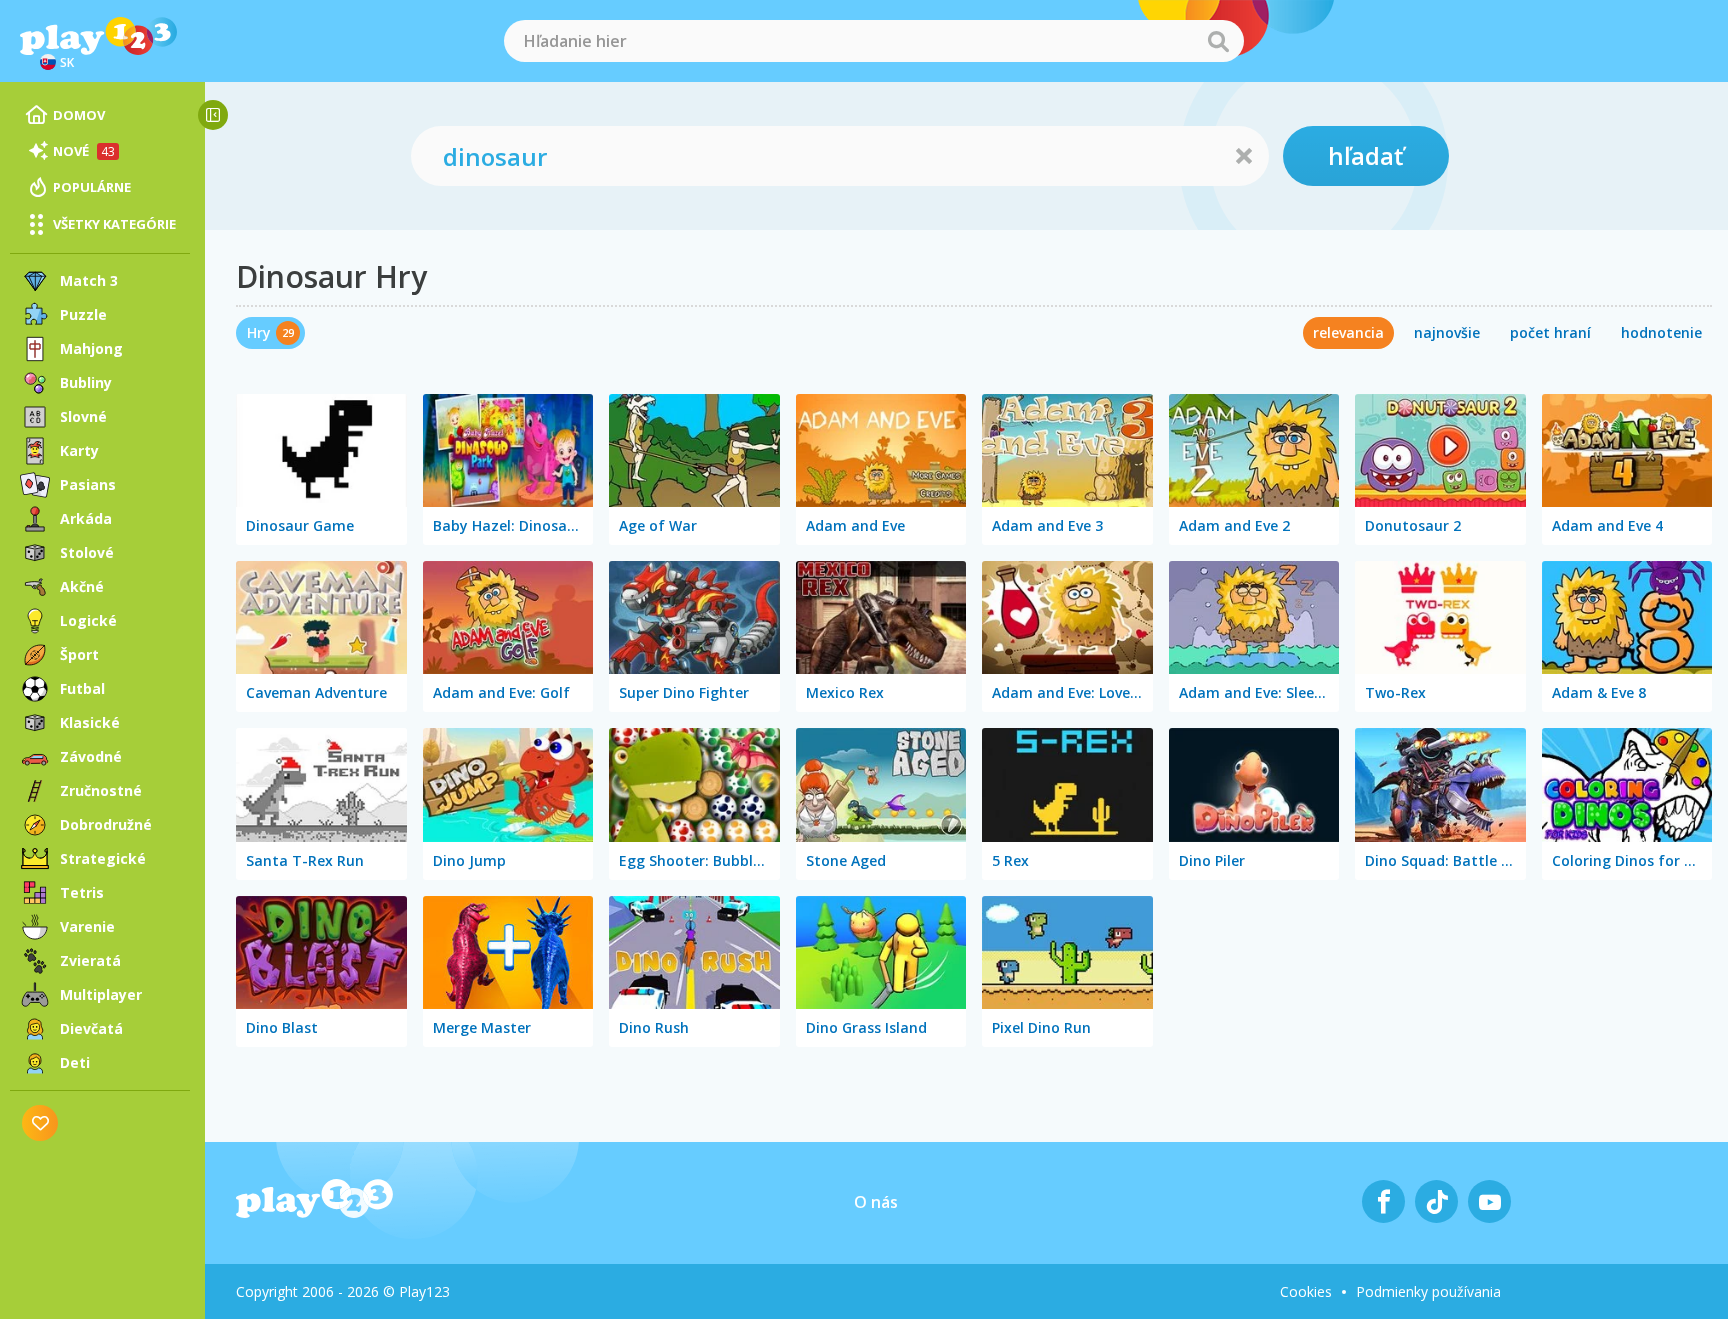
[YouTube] (1489, 1201)
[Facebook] (1383, 1201)
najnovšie (1447, 332)
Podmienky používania (1428, 1291)
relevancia (1348, 332)
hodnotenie (1661, 332)
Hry (259, 332)
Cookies (1306, 1291)
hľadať (1366, 155)
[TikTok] (1436, 1201)
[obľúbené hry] (40, 1122)
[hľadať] (1218, 41)
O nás (876, 1202)
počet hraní (1550, 332)
